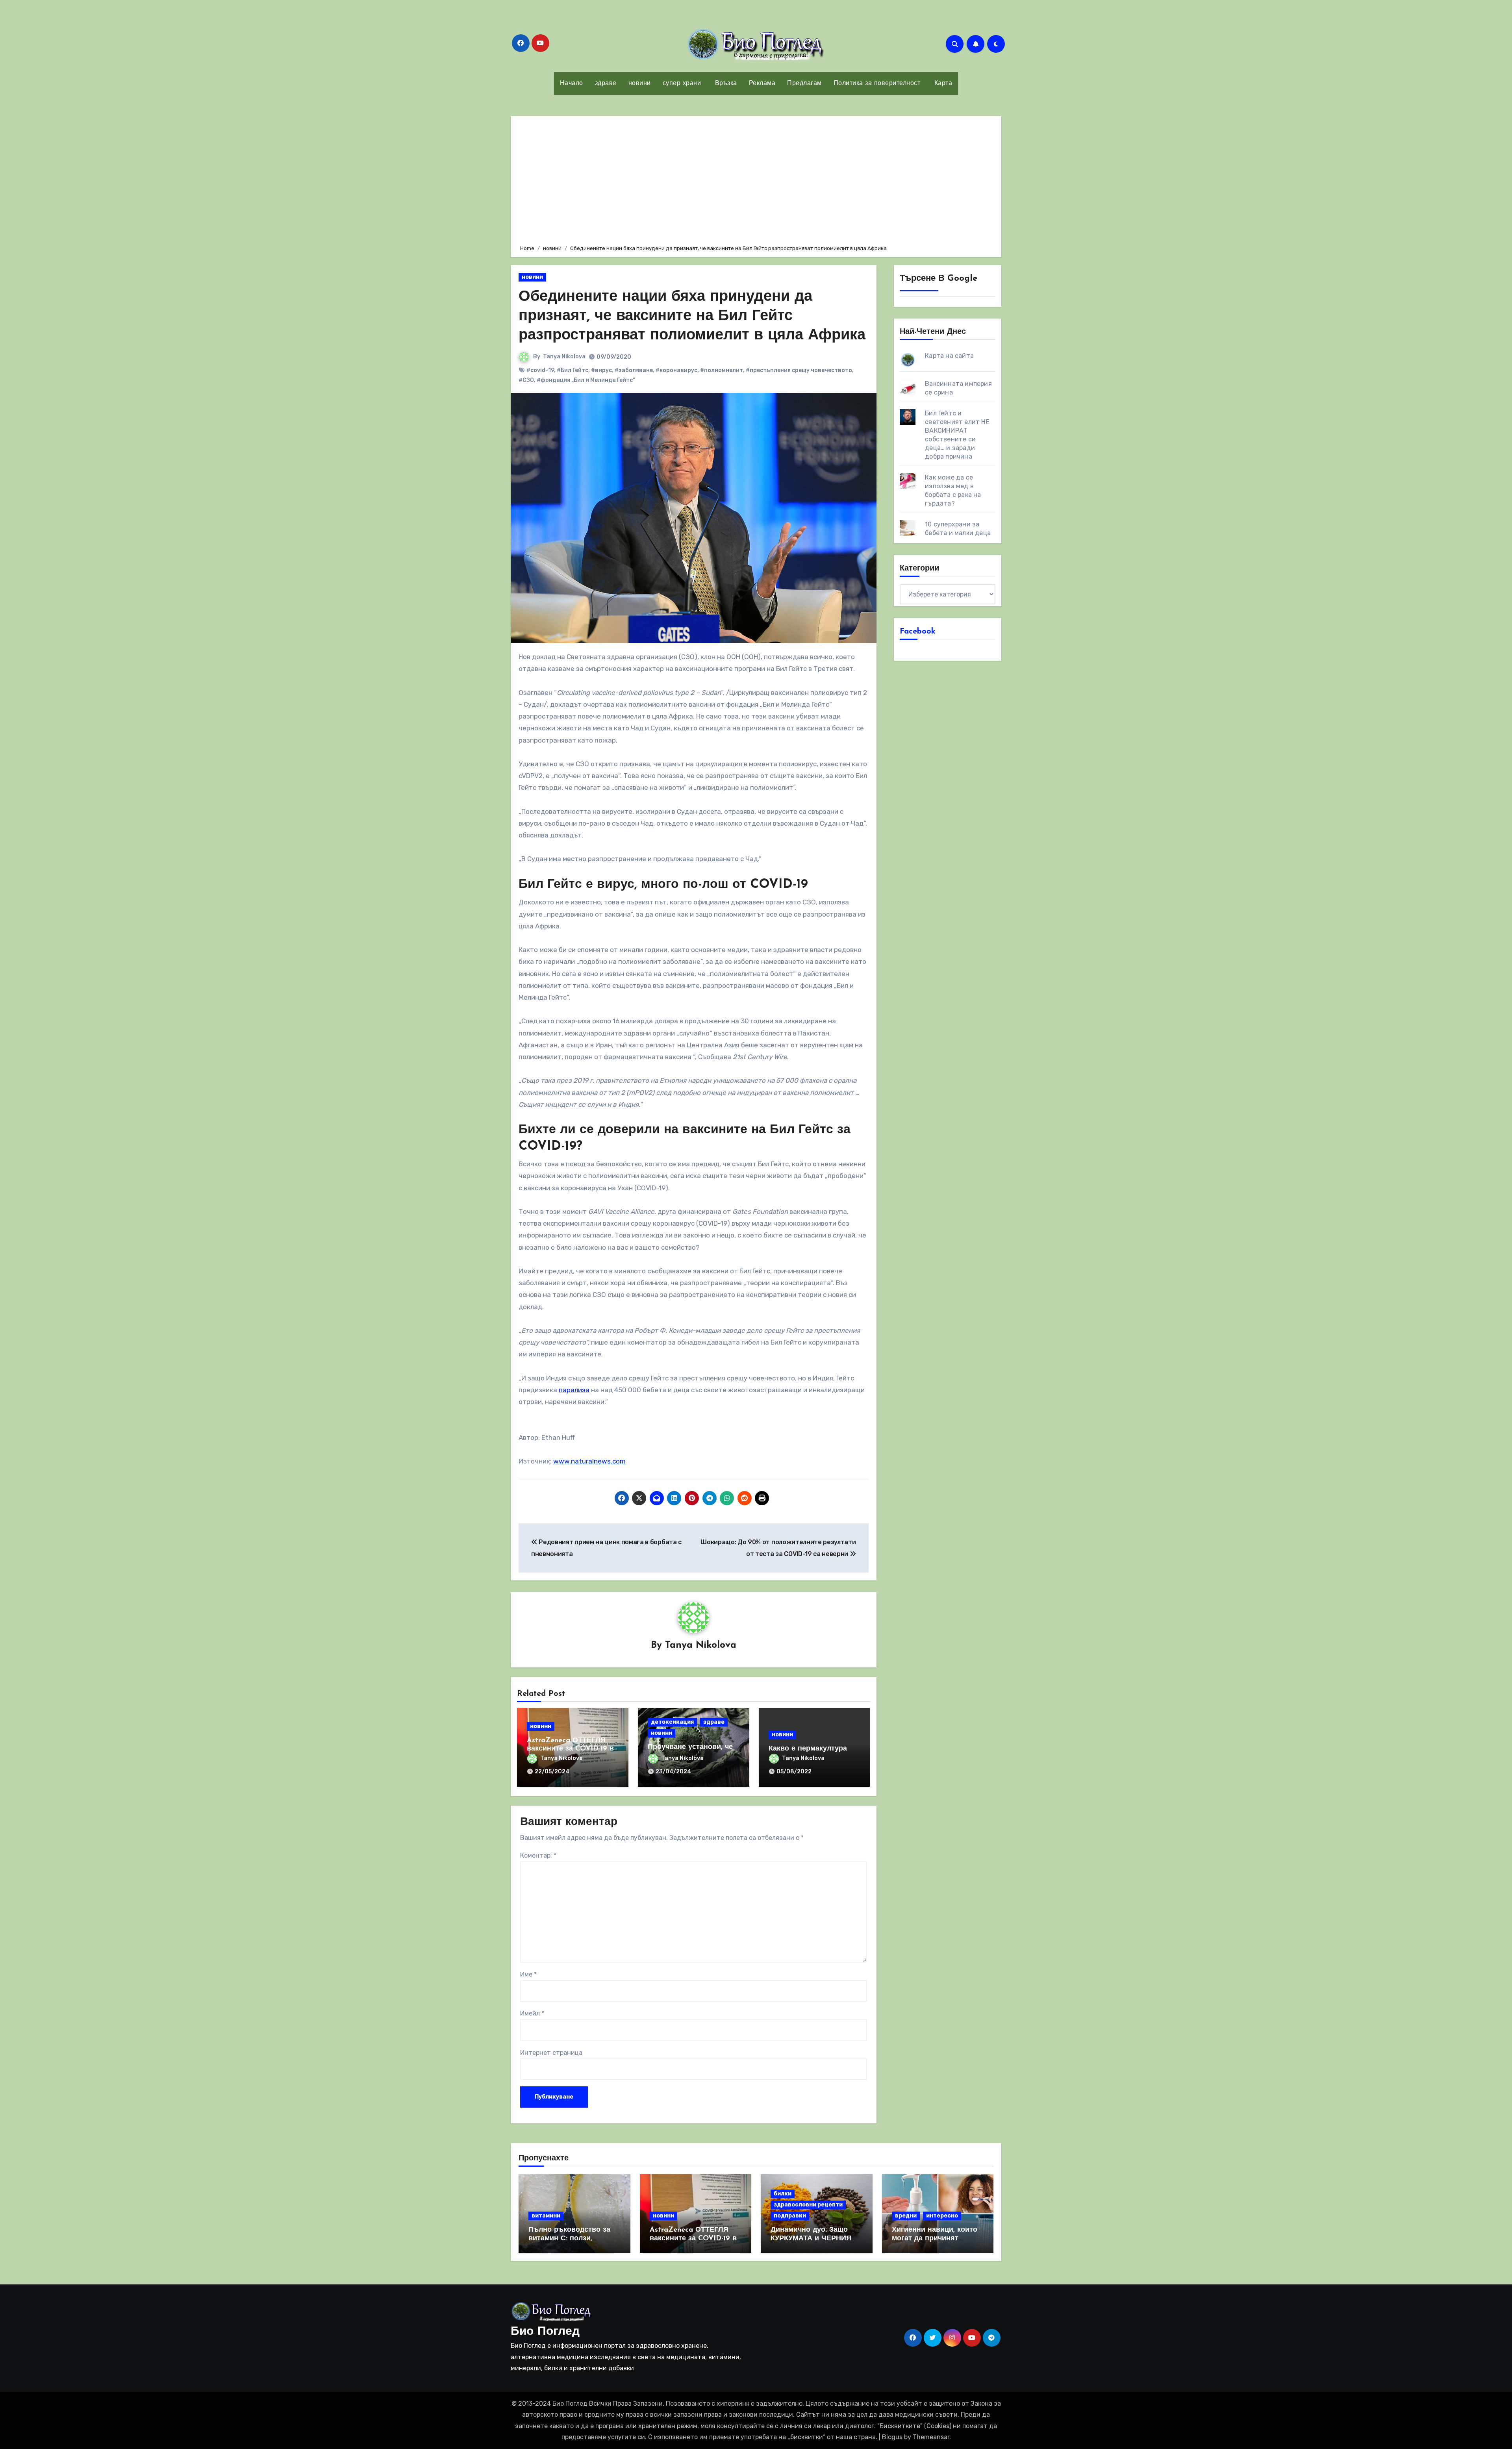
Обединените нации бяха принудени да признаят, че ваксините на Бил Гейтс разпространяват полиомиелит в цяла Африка (692, 317)
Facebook (918, 632)
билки (783, 2194)
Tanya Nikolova (564, 357)
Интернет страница (551, 2053)
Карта (942, 83)
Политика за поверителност (877, 83)
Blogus (892, 2437)
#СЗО (526, 380)
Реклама (762, 83)
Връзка (725, 83)
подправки (790, 2216)
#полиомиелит (722, 370)
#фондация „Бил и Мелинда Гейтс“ (586, 380)
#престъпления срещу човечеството (799, 370)
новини (640, 83)
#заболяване (634, 370)
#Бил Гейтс (573, 370)
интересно (942, 2216)
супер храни (682, 83)
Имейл (532, 2013)
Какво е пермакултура (808, 1749)
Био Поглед (545, 2332)
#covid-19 (540, 370)
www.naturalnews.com (589, 1461)
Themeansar (931, 2437)
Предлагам (804, 83)
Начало (572, 83)
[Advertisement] (757, 179)
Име (528, 1974)
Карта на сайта (949, 356)
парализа (574, 1390)
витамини (546, 2216)
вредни (906, 2216)
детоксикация (672, 1722)
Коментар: (538, 1855)
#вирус (601, 370)
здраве (606, 83)
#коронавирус (676, 370)
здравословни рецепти (808, 2205)
